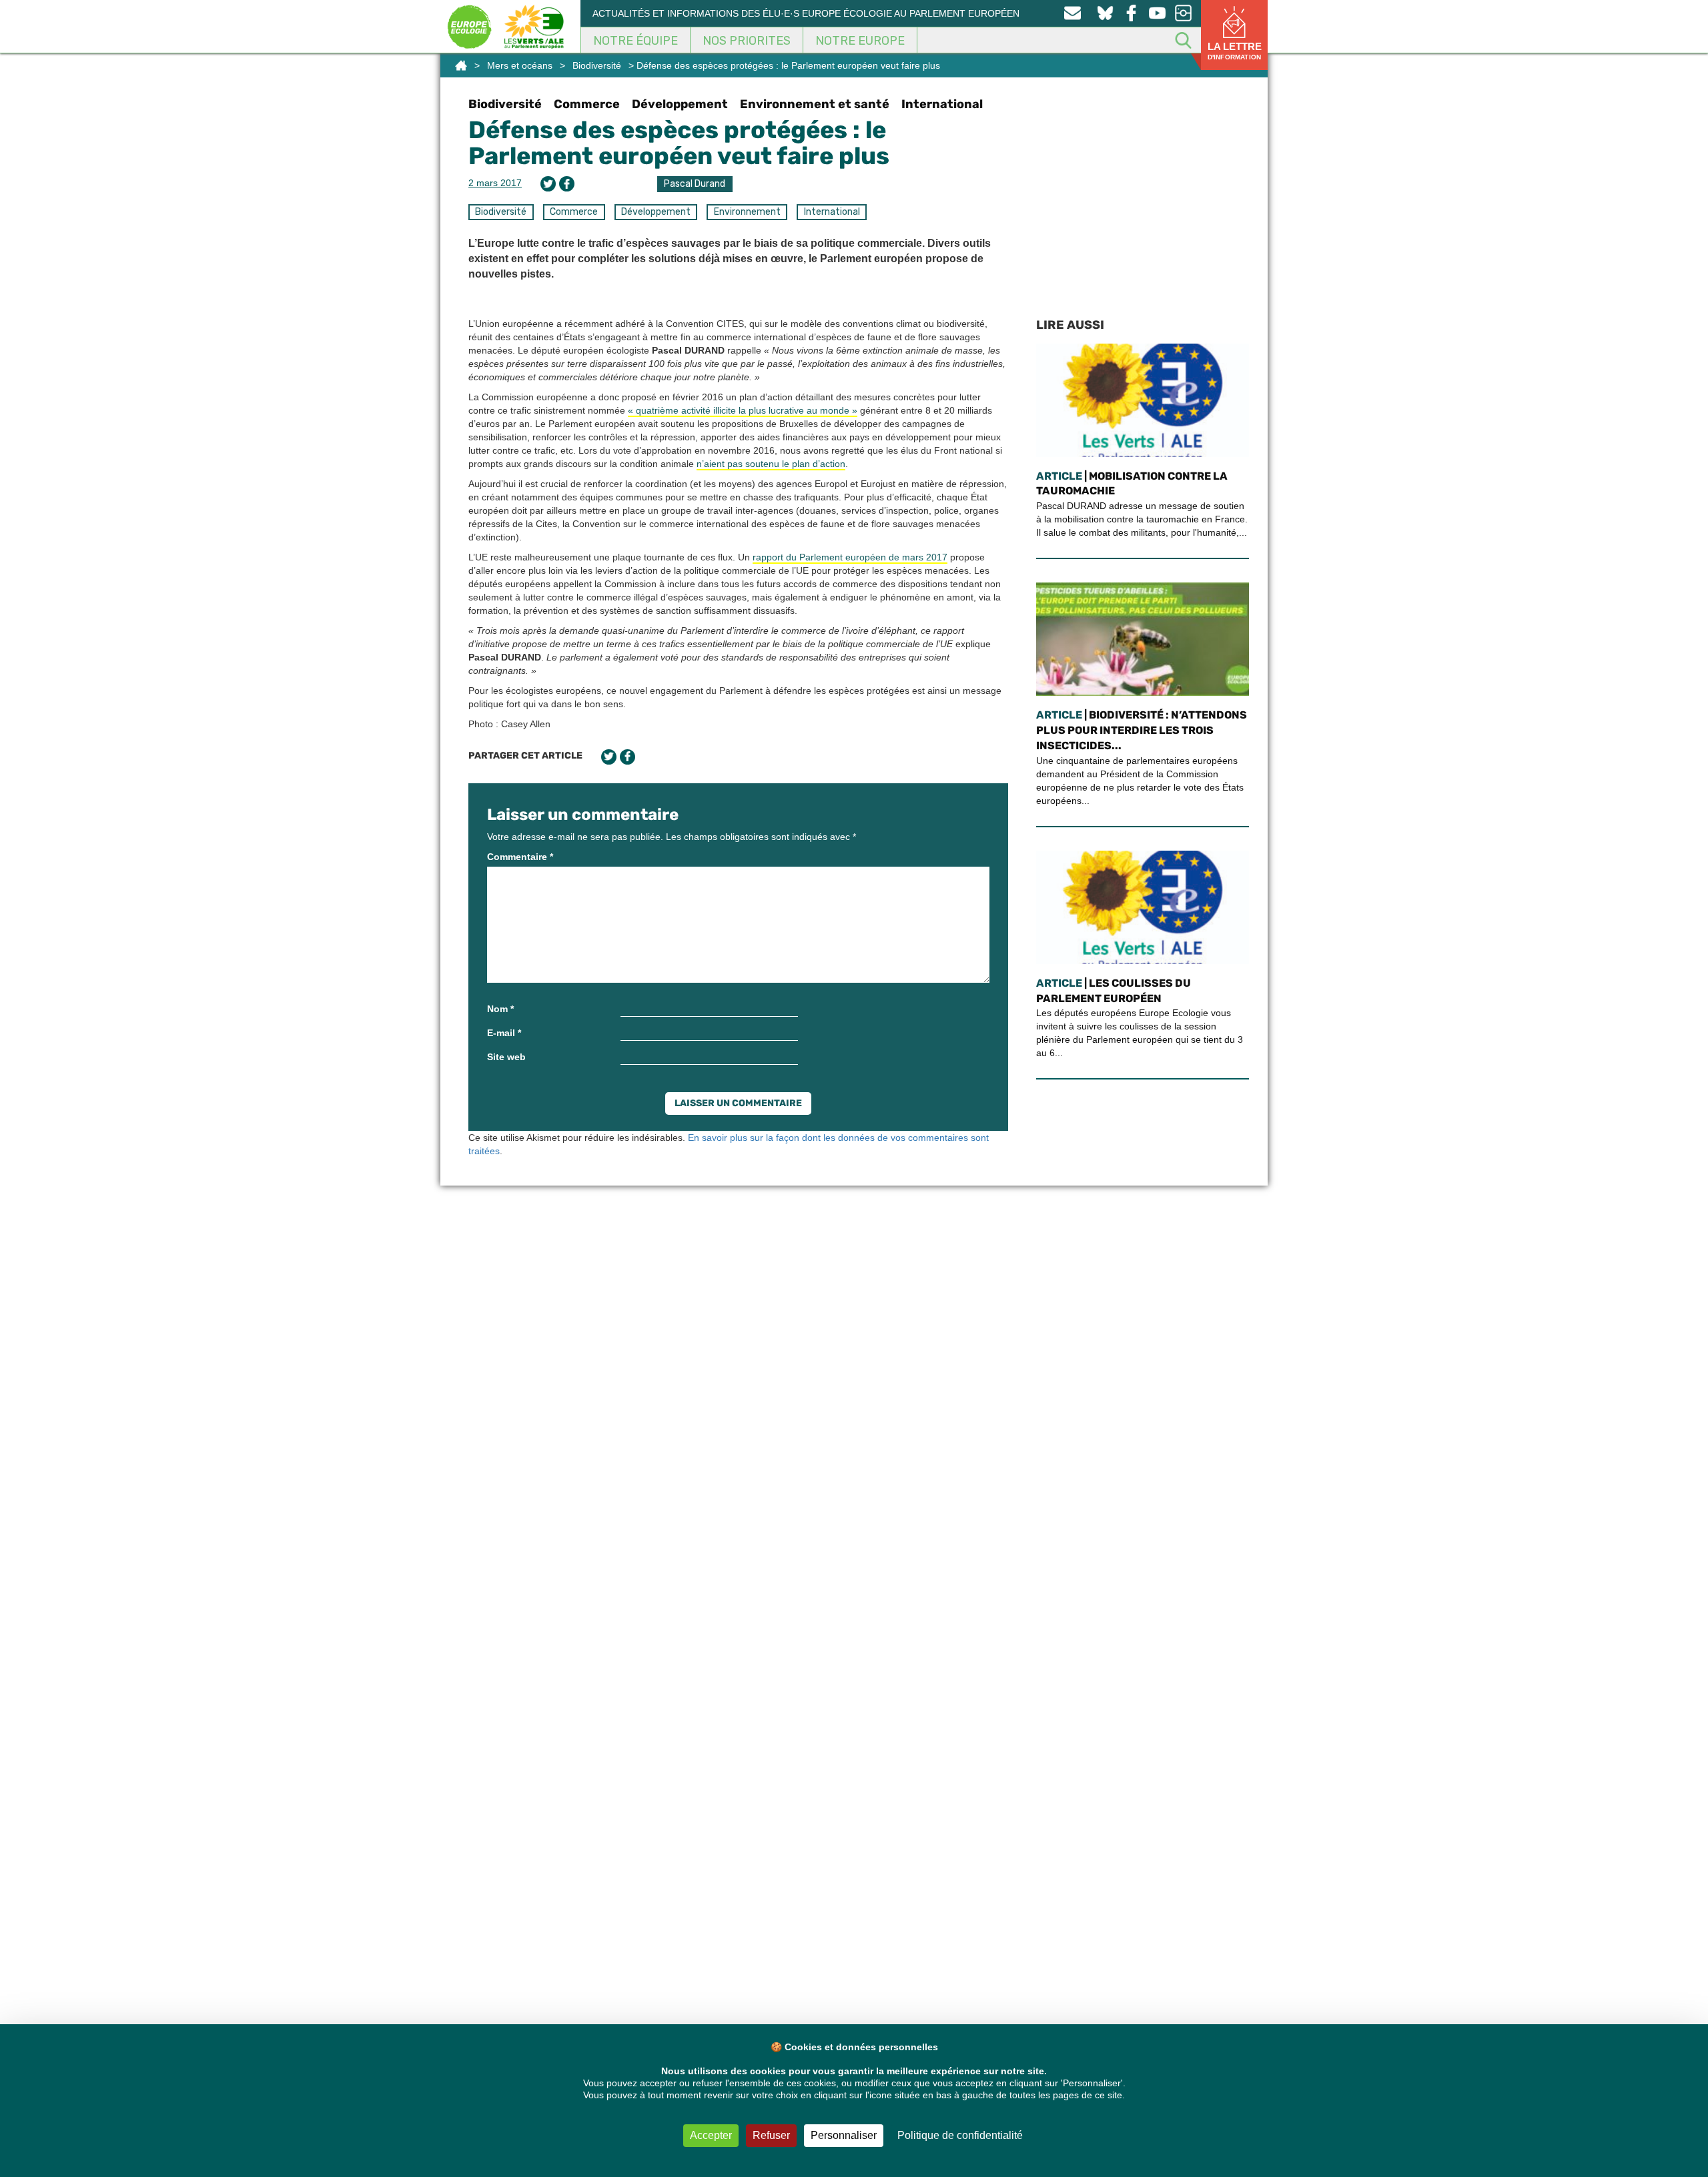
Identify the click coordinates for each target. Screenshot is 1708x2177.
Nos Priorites (747, 41)
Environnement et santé (815, 104)
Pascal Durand (695, 184)
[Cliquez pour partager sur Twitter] (548, 184)
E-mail (504, 1033)
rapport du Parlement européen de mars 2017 (850, 557)
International (942, 104)
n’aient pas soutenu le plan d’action (771, 464)
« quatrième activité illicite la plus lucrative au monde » (743, 410)
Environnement (747, 212)
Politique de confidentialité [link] (960, 2135)
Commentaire (520, 857)
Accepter (711, 2135)
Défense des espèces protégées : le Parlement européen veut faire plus (679, 143)
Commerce (587, 104)
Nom (500, 1009)
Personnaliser (844, 2135)
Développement (680, 104)
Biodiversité (597, 65)
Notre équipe (635, 41)
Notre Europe (860, 41)
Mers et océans (520, 65)
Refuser (771, 2135)
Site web (506, 1057)
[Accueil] (461, 65)
